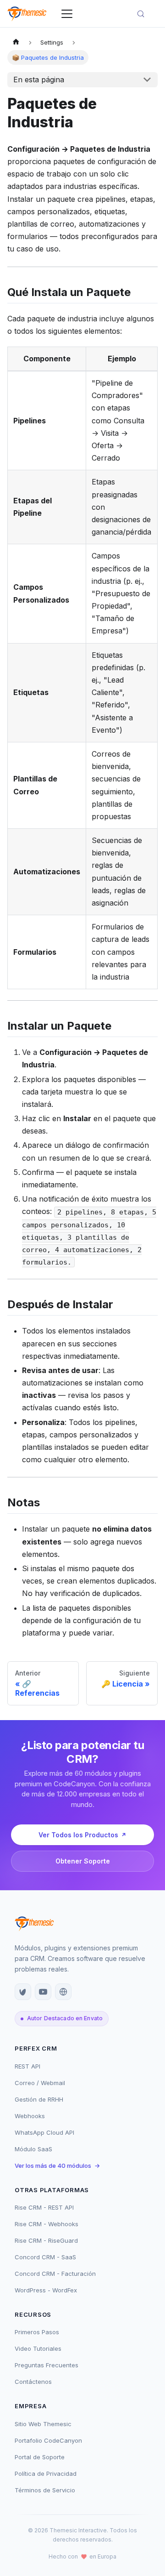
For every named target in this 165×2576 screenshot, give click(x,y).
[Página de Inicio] (16, 43)
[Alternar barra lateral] (67, 14)
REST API (27, 2066)
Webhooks (30, 2116)
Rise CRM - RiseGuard (46, 2240)
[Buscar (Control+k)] (145, 14)
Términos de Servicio (45, 2490)
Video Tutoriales (38, 2348)
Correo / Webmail (40, 2083)
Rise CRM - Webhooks (47, 2224)
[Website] (63, 1992)
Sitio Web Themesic (43, 2424)
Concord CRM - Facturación (55, 2274)
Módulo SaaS (33, 2149)
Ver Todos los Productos (78, 1835)
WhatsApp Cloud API (44, 2132)
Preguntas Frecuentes (47, 2365)
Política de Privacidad (46, 2473)
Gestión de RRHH (39, 2099)
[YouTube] (43, 1992)
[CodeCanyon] (23, 1992)
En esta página (39, 80)
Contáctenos (33, 2382)
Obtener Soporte (83, 1861)
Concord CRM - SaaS (45, 2257)
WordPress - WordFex (46, 2290)
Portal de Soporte (40, 2457)
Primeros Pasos (37, 2332)
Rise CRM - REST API (44, 2207)
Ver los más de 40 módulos (57, 2166)
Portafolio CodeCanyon (48, 2440)
